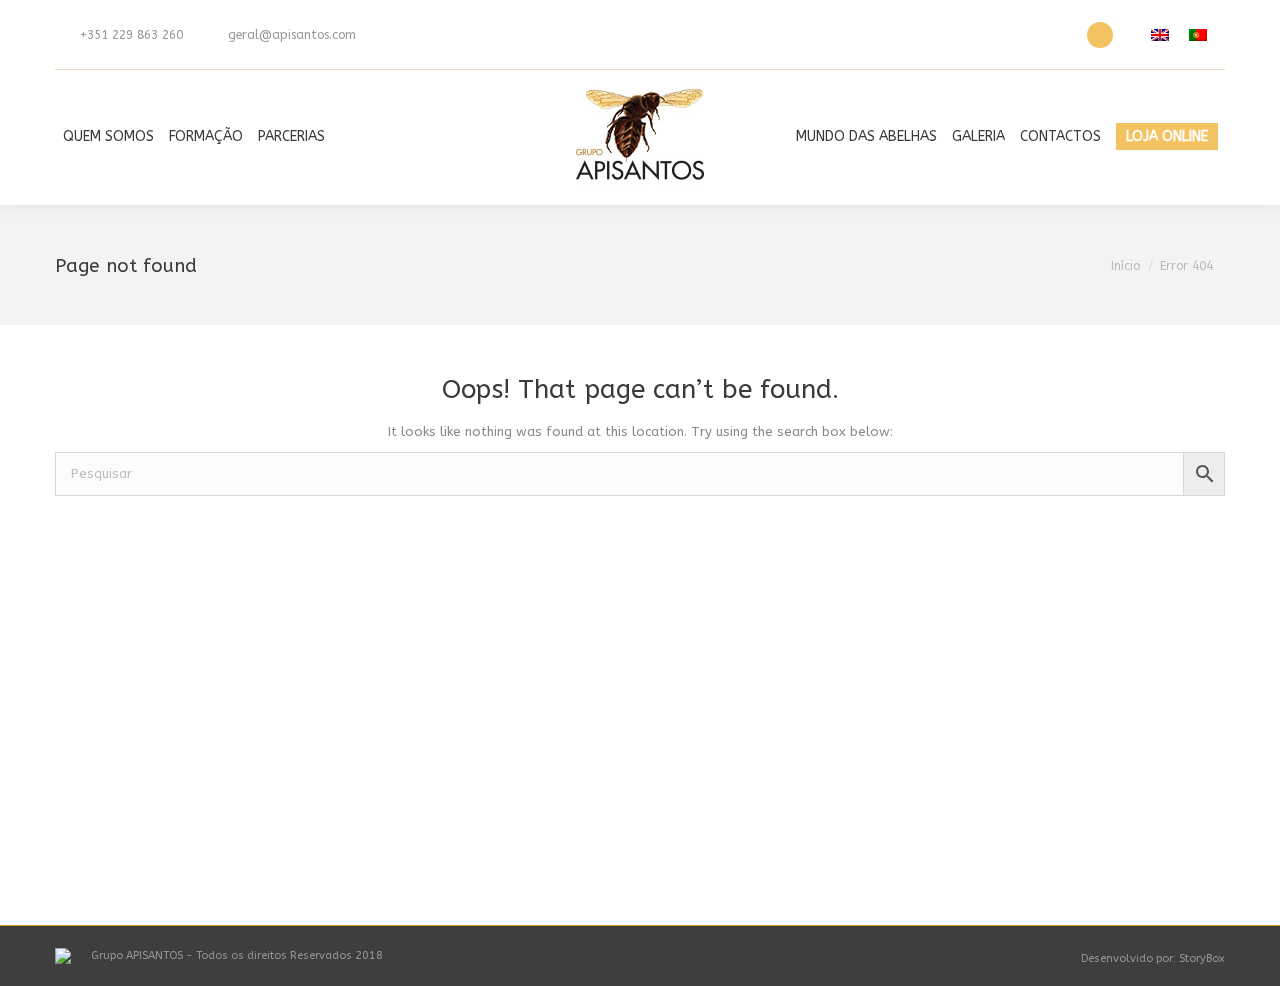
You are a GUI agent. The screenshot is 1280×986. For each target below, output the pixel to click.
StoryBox (1202, 958)
